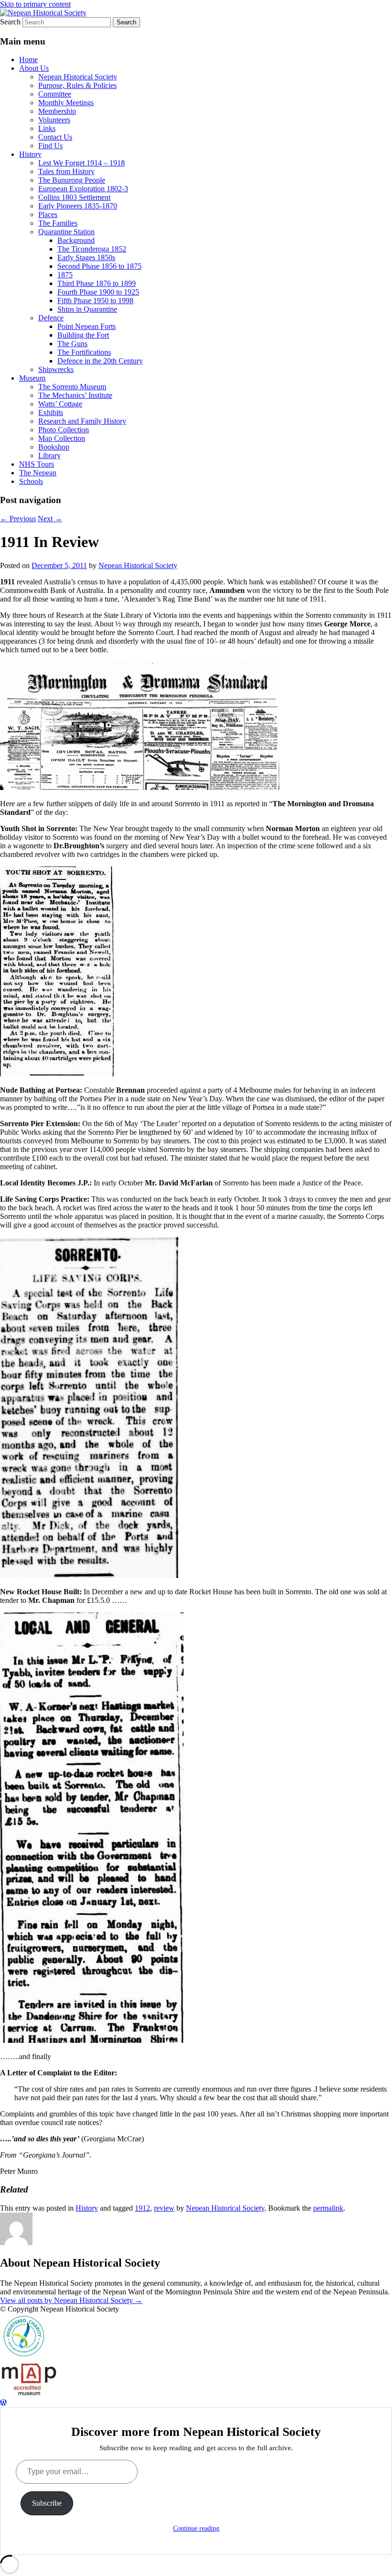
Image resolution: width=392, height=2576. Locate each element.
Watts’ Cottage (60, 404)
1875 (65, 275)
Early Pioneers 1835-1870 (78, 206)
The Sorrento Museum (72, 387)
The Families (58, 223)
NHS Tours (37, 464)
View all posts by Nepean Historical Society (71, 2300)
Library (49, 455)
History (30, 154)
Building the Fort (83, 335)
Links (47, 128)
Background (76, 240)
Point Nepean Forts (87, 326)
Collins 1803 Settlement (74, 197)
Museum (32, 378)
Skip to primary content (35, 4)
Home (28, 60)
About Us (34, 68)
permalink (328, 2208)
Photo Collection (64, 430)
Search (10, 22)
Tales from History (66, 171)
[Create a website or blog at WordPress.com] (3, 2403)
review (164, 2208)
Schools (31, 481)
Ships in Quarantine (87, 309)
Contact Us (55, 137)
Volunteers (54, 120)
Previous (18, 519)
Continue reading (196, 2528)
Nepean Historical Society (78, 77)
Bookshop (54, 447)
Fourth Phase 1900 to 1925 (98, 292)
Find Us (50, 146)
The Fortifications (84, 352)
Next (50, 519)
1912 (142, 2208)
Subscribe (47, 2503)
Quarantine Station (66, 232)
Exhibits (51, 412)
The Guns (72, 344)
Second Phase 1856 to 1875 (99, 266)
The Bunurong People (72, 180)
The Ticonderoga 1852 (92, 249)
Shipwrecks (56, 369)
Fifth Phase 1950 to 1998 (95, 301)
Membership (57, 111)
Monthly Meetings (66, 103)
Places (48, 214)
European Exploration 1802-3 (83, 189)
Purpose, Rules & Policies (77, 85)
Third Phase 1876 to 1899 (97, 283)
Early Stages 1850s (86, 258)
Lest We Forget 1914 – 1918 (82, 163)
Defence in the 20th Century (100, 361)
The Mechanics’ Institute (75, 395)
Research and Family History (82, 421)
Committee (55, 94)
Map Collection (62, 438)
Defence (51, 318)
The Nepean (38, 473)
